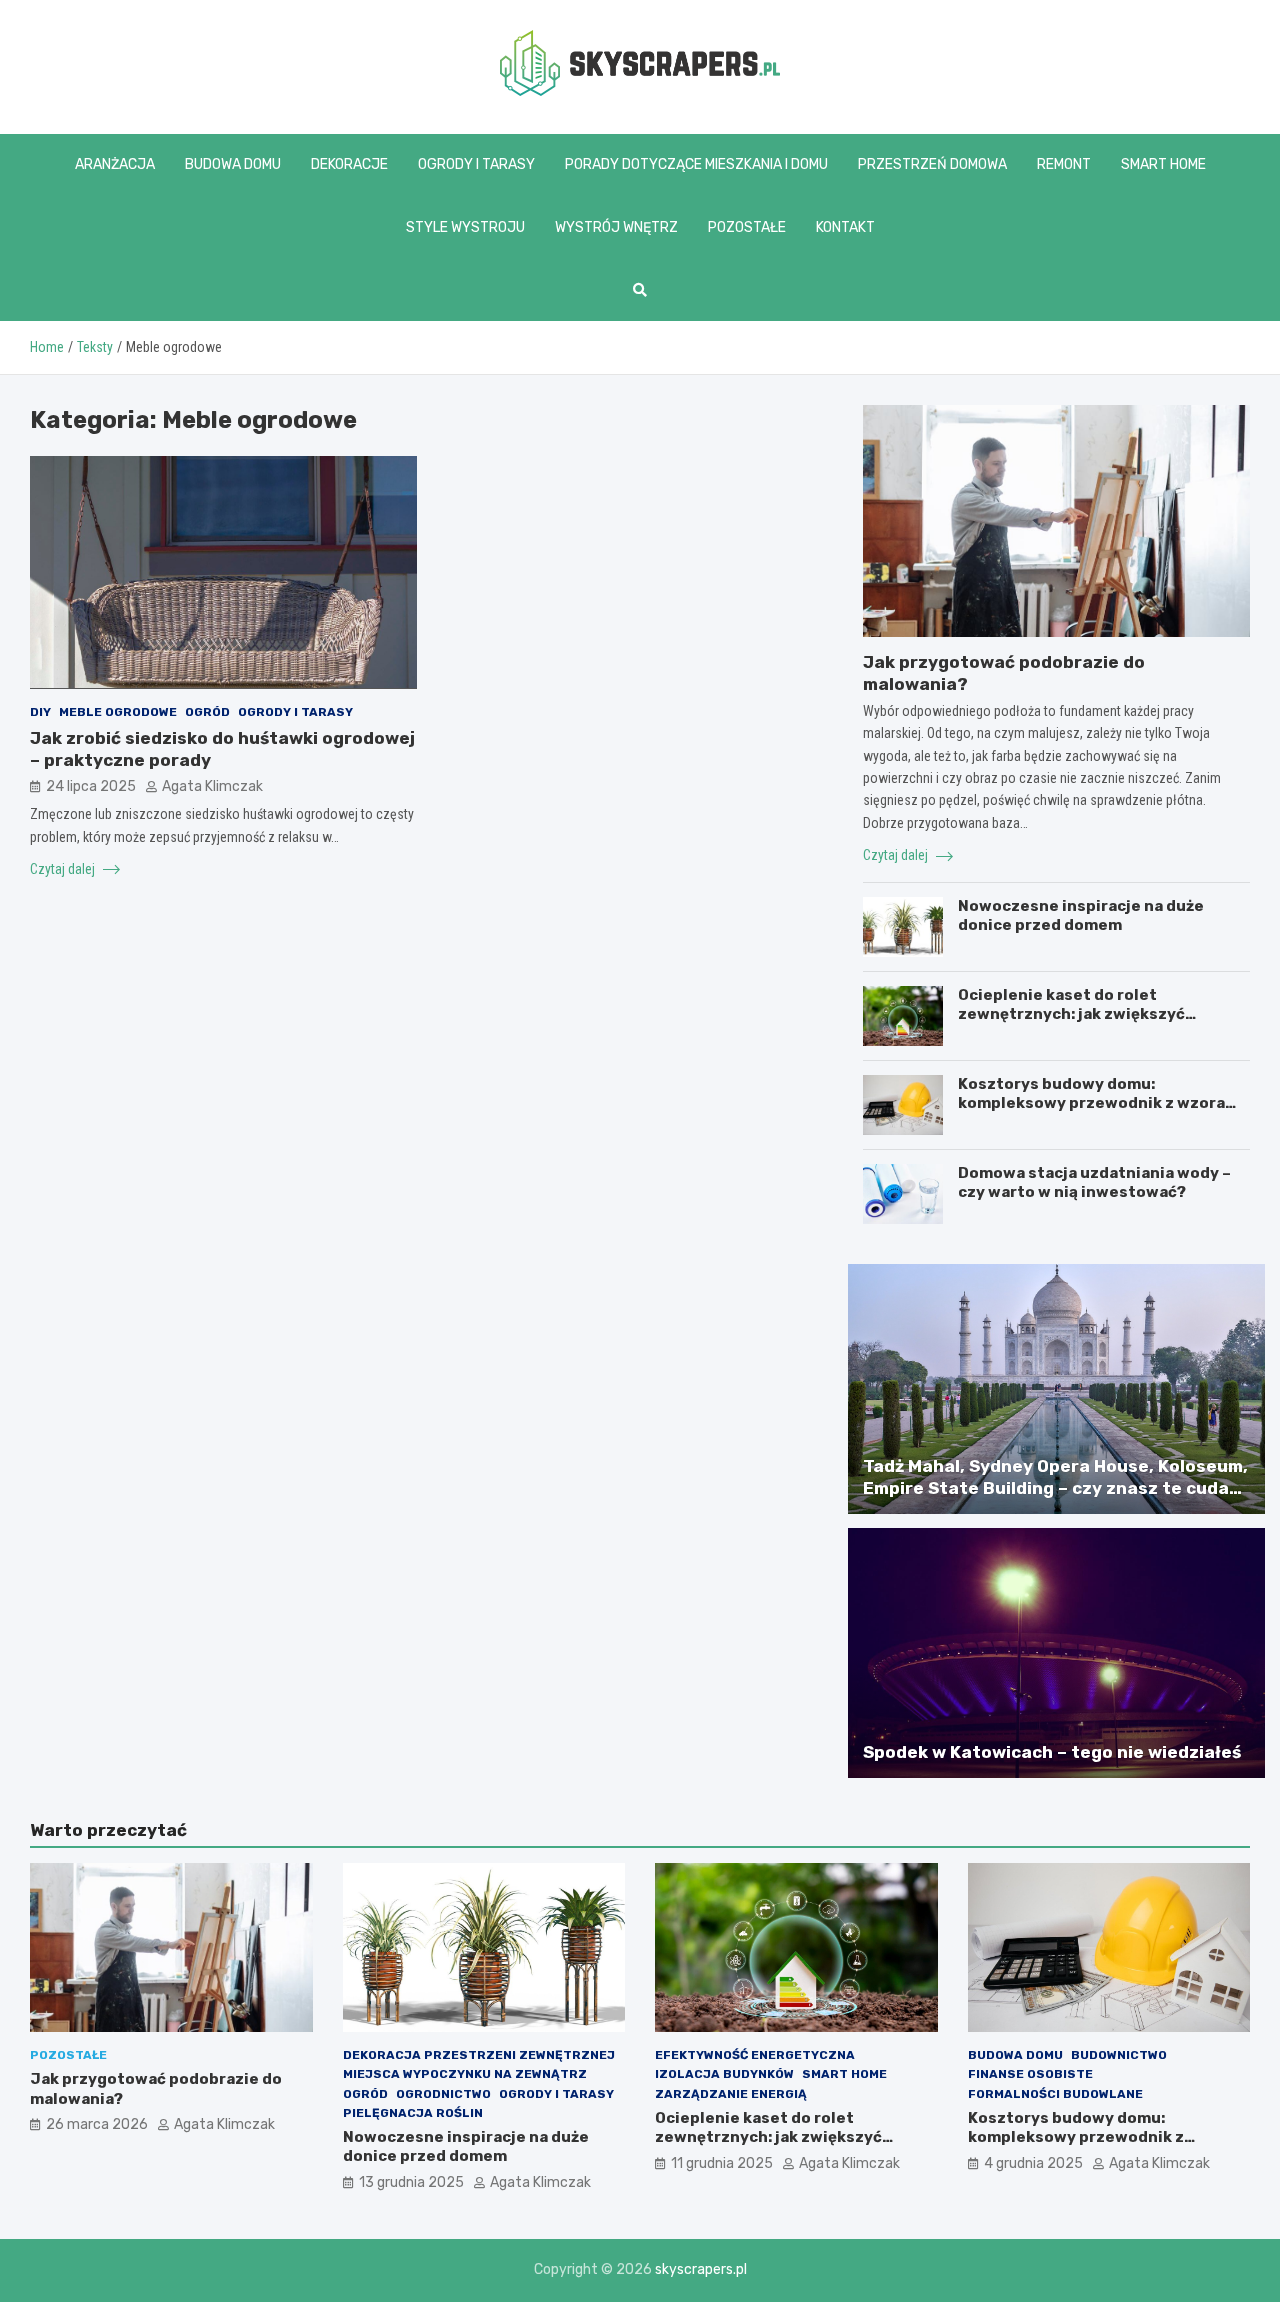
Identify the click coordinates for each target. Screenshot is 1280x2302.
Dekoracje (349, 164)
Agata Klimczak (212, 785)
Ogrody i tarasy (476, 164)
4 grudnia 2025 (1033, 2163)
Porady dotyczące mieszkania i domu (696, 164)
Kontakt (845, 227)
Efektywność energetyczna (755, 2055)
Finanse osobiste (1030, 2074)
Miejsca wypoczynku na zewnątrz (465, 2074)
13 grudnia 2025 (411, 2182)
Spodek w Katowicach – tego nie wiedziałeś (1052, 1752)
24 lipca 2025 (91, 785)
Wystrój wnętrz (616, 227)
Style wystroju (465, 227)
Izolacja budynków (724, 2074)
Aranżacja (115, 164)
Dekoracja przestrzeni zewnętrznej (479, 2055)
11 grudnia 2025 (722, 2163)
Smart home (1163, 164)
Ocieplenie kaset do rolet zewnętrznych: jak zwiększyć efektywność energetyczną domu (1090, 1014)
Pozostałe (747, 227)
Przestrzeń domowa (932, 164)
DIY (40, 711)
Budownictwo (1119, 2055)
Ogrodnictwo (443, 2094)
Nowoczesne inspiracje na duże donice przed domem (1081, 916)
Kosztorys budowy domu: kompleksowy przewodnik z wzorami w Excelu (1101, 1103)
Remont (1064, 164)
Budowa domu (233, 164)
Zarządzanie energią (731, 2094)
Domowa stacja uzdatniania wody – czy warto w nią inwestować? (1094, 1183)
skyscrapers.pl (701, 2269)
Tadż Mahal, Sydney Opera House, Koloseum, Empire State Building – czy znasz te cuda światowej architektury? (1055, 1488)
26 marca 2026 (97, 2124)
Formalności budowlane (1055, 2094)
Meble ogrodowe (118, 711)
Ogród (207, 711)
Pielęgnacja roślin (413, 2113)
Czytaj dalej (64, 868)
